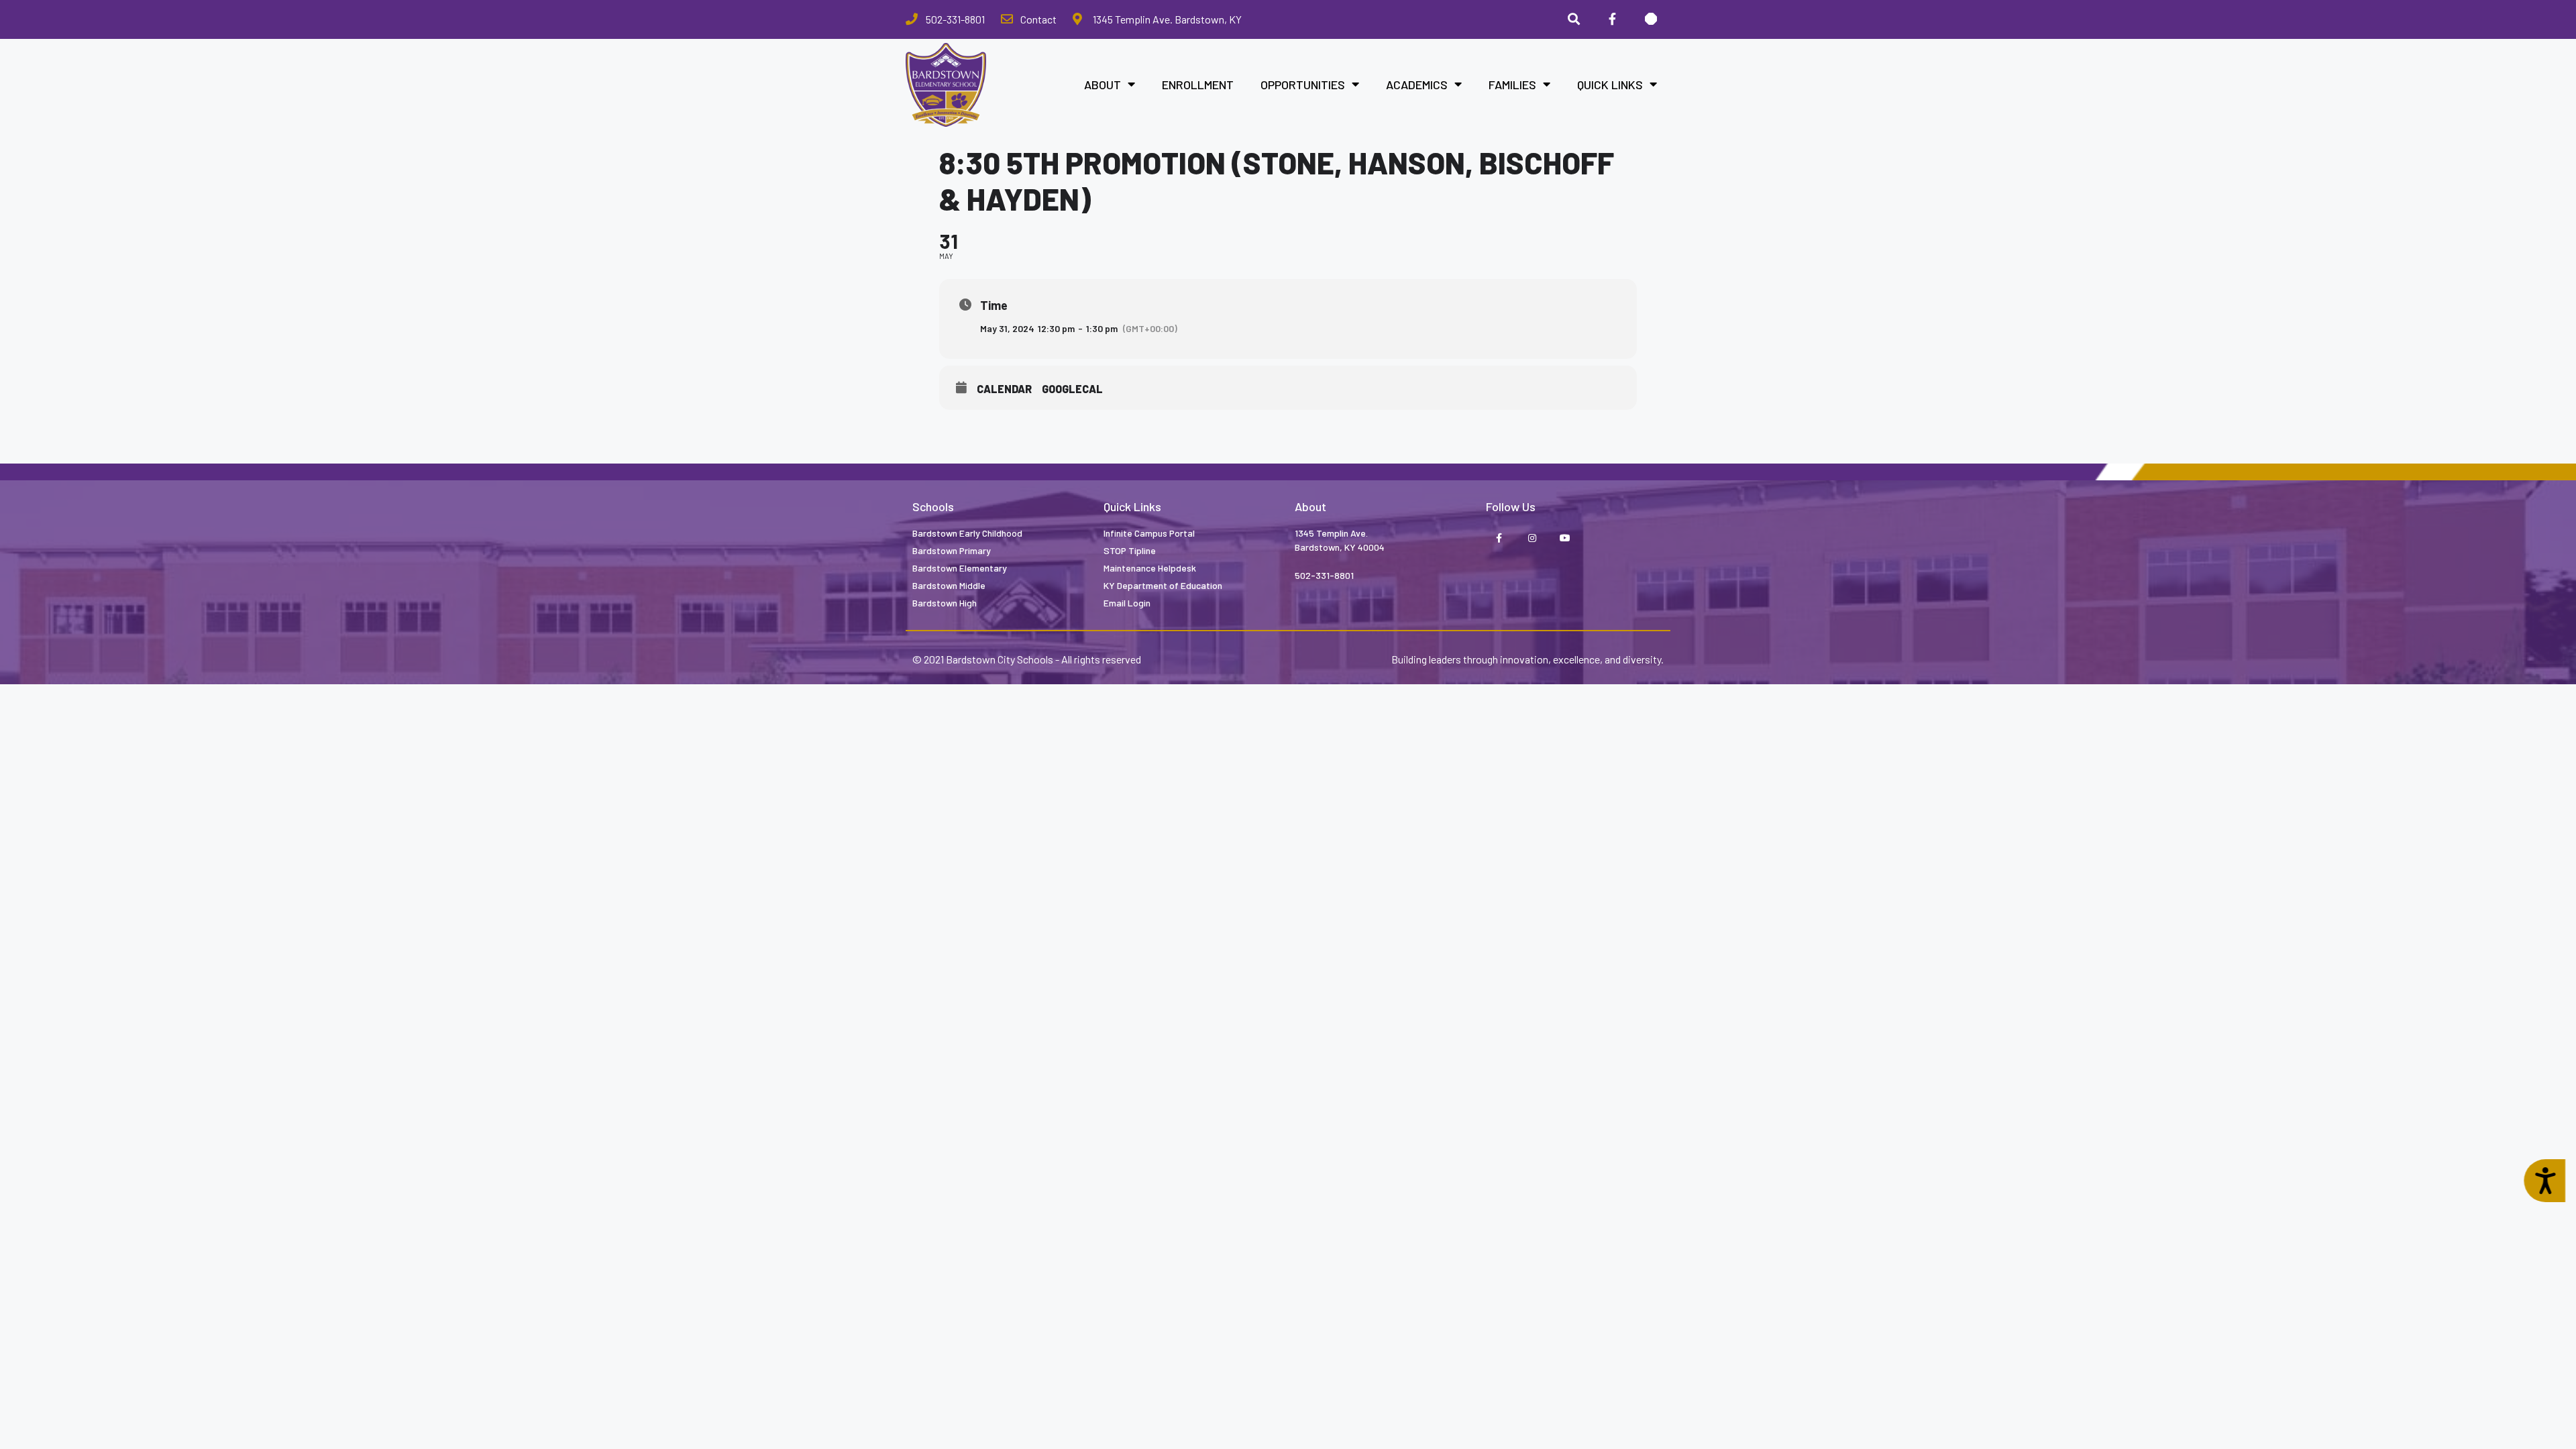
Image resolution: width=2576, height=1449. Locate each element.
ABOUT (1103, 85)
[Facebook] (1612, 19)
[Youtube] (1565, 539)
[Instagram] (1532, 539)
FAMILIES (1512, 85)
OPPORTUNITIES (1303, 85)
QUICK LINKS (1610, 85)
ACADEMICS (1417, 85)
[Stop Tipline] (1651, 19)
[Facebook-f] (1499, 539)
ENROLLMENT (1198, 85)
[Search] (1574, 19)
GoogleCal (1072, 389)
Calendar (1004, 389)
